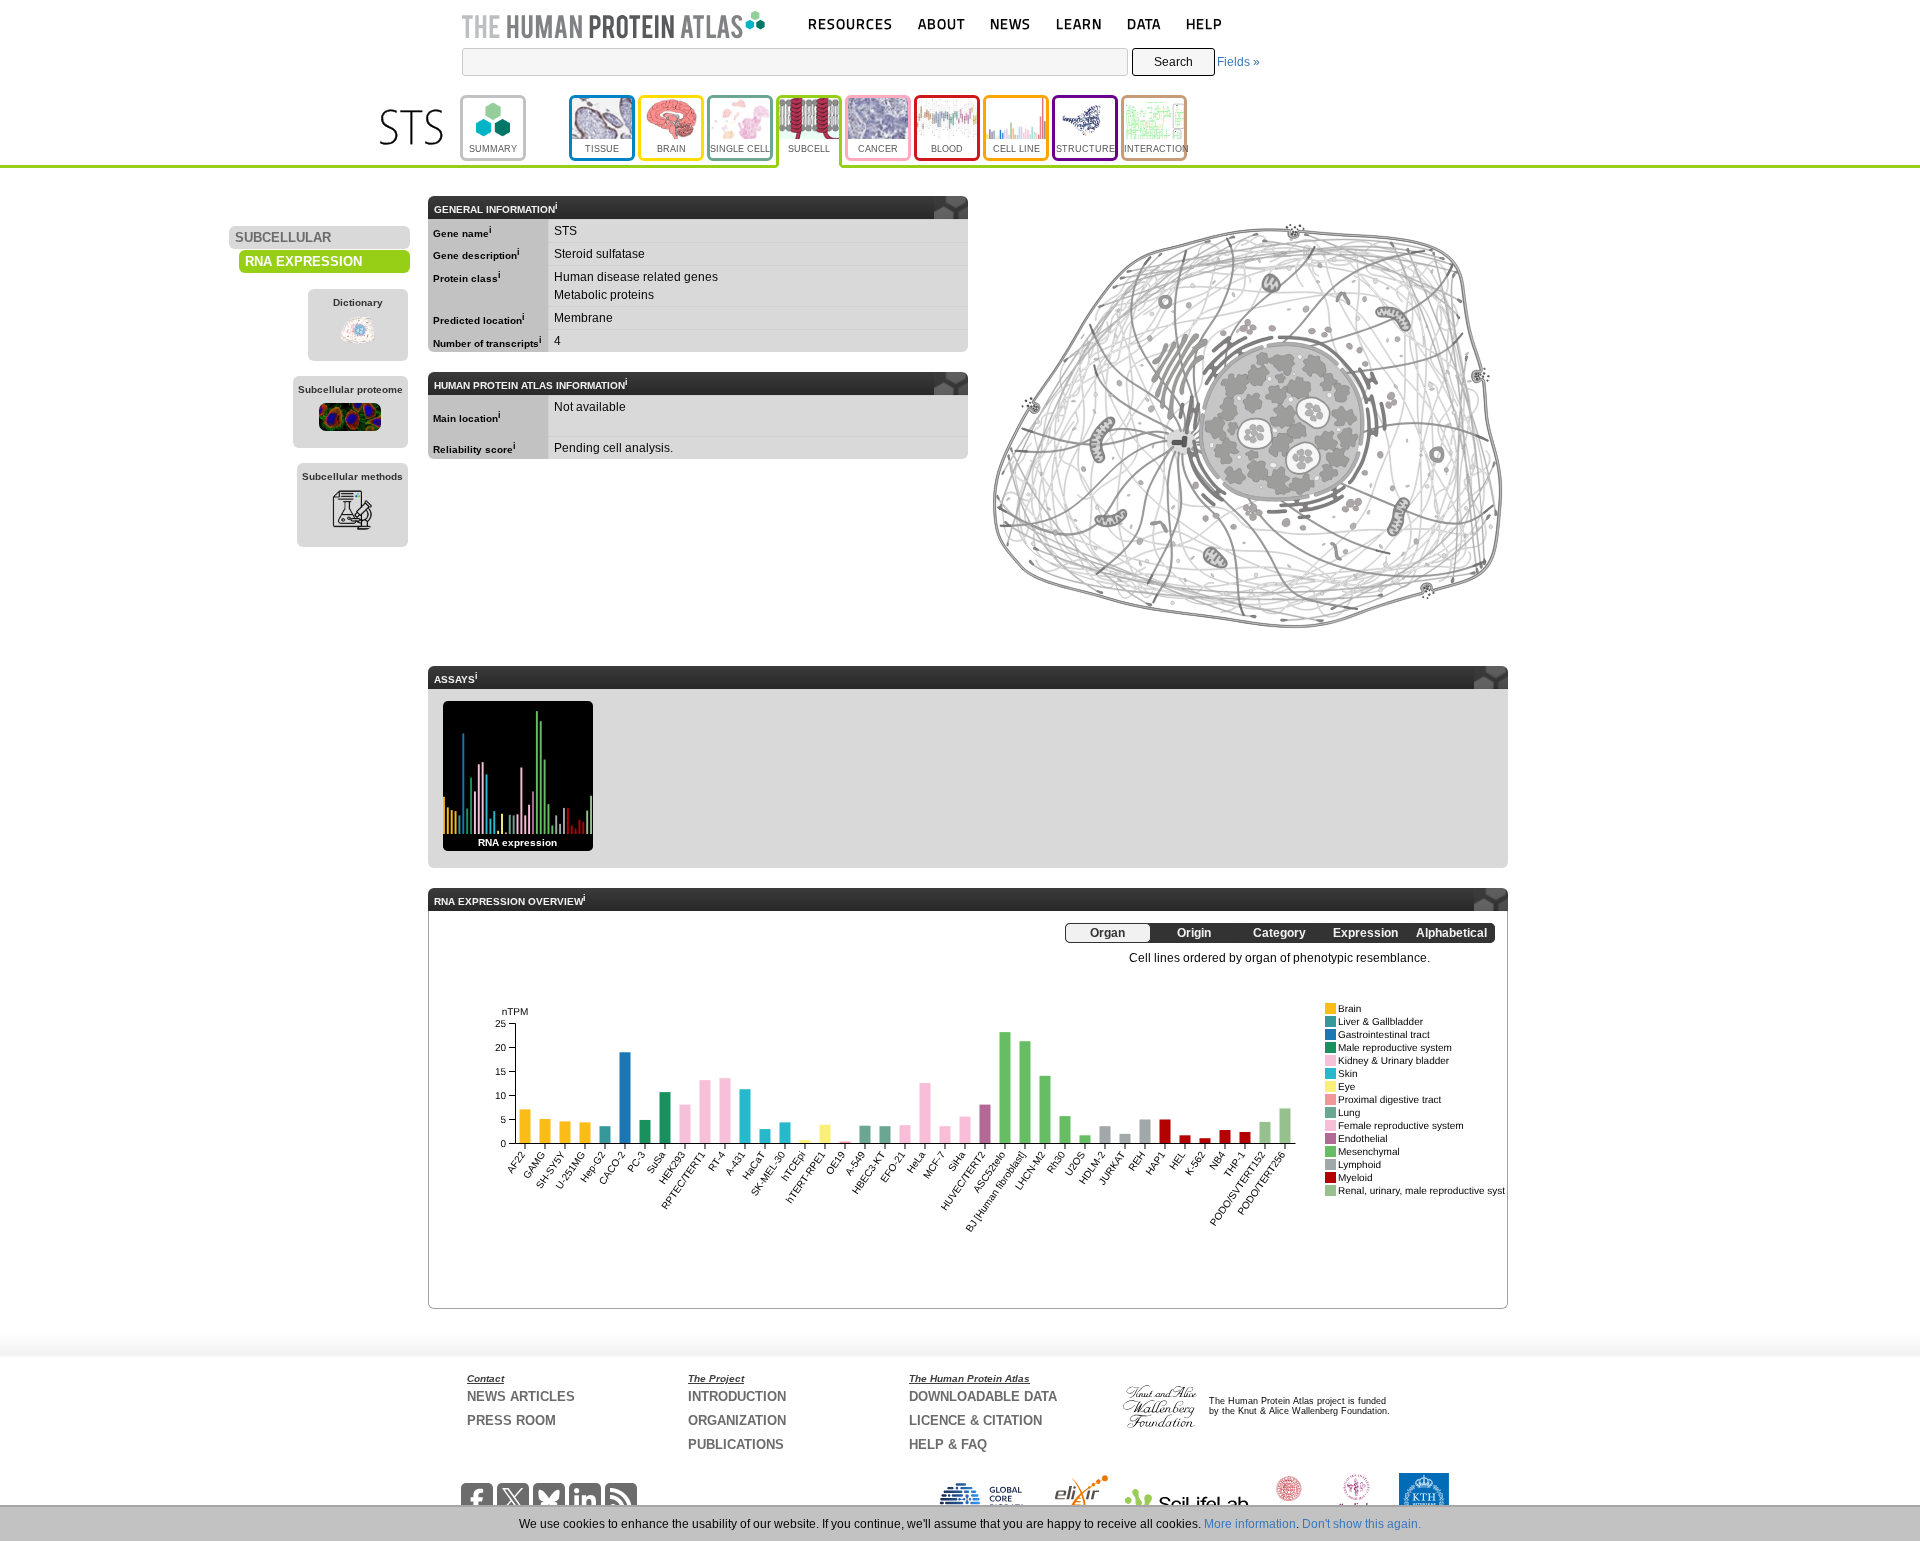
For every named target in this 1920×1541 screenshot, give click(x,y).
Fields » (1238, 62)
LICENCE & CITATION (975, 1420)
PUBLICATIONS (736, 1444)
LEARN (1079, 23)
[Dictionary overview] (358, 333)
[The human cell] (350, 420)
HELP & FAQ (948, 1444)
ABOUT (941, 23)
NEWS (1010, 23)
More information (1250, 1524)
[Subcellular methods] (352, 513)
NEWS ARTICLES (521, 1396)
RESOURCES (850, 23)
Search (1173, 62)
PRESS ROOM (511, 1420)
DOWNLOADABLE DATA (983, 1396)
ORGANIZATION (737, 1420)
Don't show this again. (1361, 1524)
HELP (1204, 23)
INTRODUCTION (737, 1396)
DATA (1144, 23)
